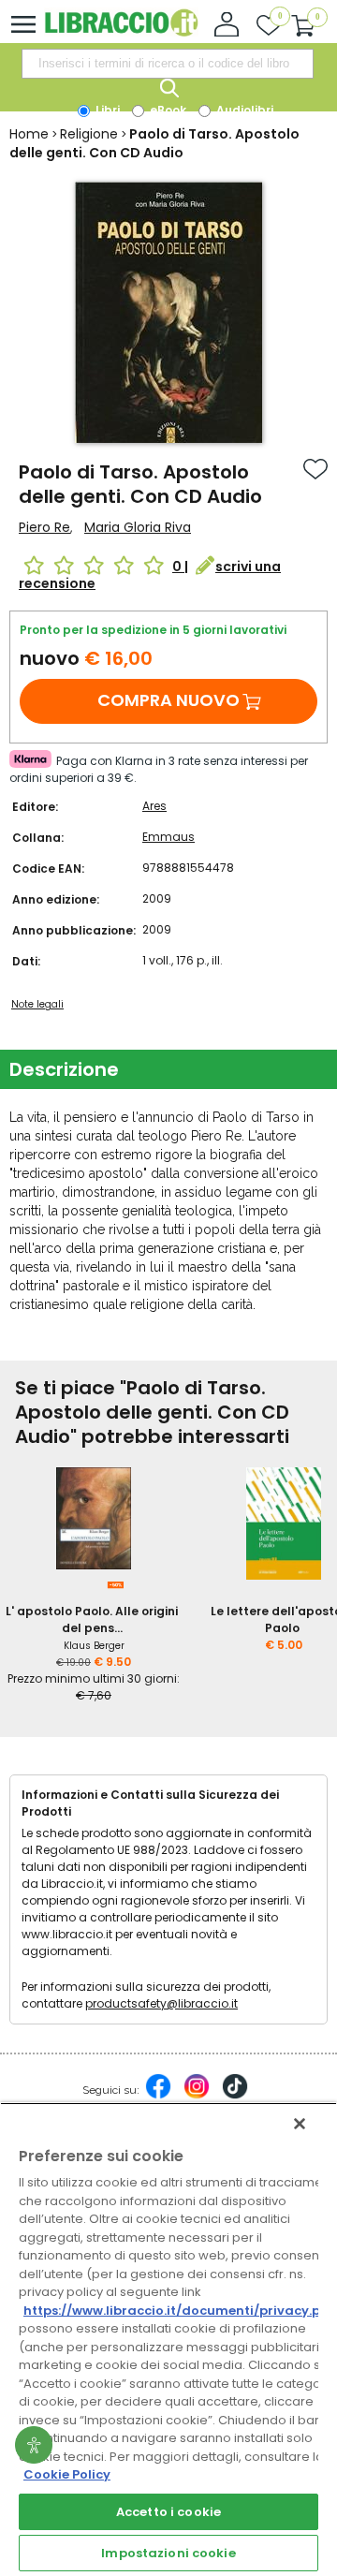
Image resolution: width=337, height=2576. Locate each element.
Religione (89, 134)
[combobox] (168, 64)
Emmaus (168, 837)
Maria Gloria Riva (138, 527)
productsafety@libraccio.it (161, 2003)
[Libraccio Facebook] (158, 2096)
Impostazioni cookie (168, 2553)
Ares (154, 806)
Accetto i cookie (168, 2512)
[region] (168, 2339)
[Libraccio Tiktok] (235, 2096)
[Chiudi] (300, 2124)
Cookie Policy (67, 2474)
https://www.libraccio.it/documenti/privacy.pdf (179, 2311)
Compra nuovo (168, 700)
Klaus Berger (94, 1646)
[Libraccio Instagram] (197, 2096)
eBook (167, 110)
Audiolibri (243, 110)
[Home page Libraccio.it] (121, 32)
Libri (106, 110)
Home (29, 134)
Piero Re (44, 527)
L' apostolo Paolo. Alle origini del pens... (92, 1619)
